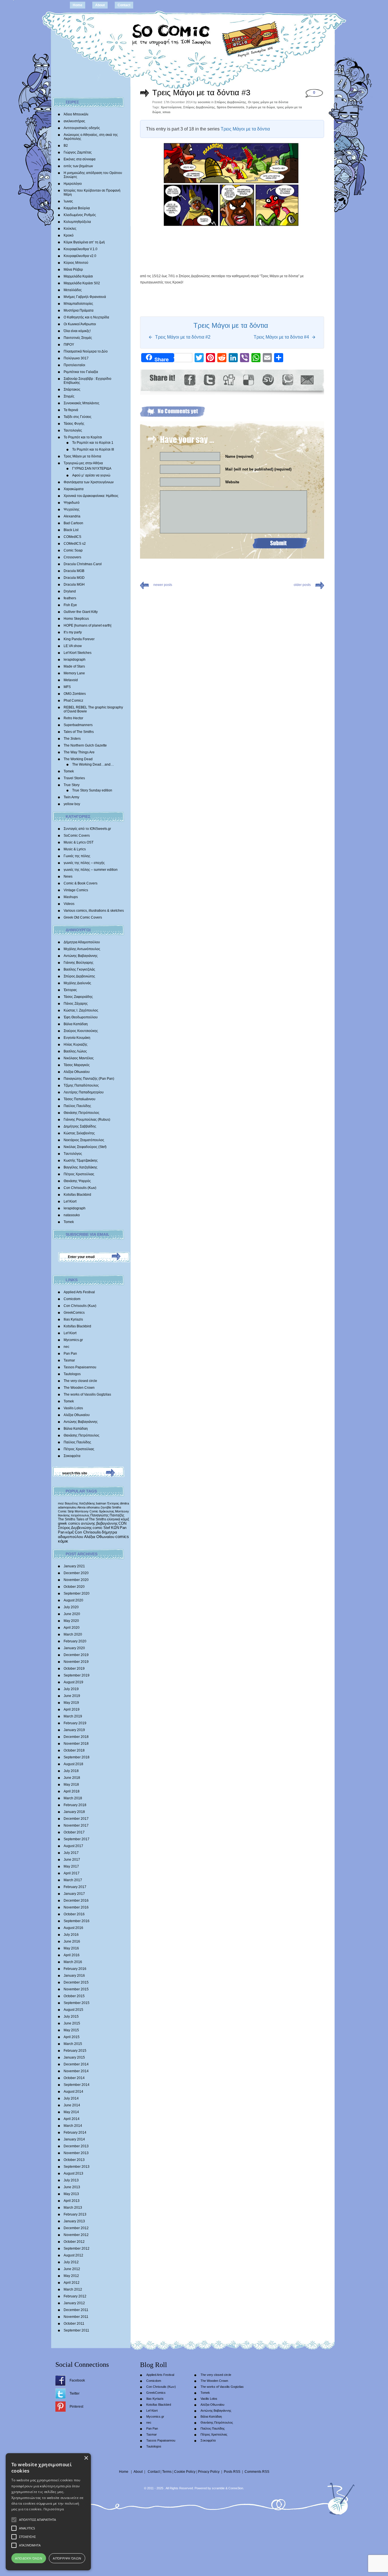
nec (66, 1347)
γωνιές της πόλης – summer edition (91, 870)
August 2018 (73, 1764)
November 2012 (76, 2235)
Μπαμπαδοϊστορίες (78, 304)
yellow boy (72, 804)
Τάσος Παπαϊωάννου (80, 1099)
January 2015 (74, 2057)
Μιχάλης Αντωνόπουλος (82, 949)
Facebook (77, 2380)
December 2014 (76, 2064)
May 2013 (71, 2194)
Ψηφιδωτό (72, 503)
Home (78, 5)
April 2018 (72, 1791)
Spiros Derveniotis (230, 107)
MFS (67, 687)
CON (122, 1523)
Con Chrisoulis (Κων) (80, 1188)
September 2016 (77, 1921)
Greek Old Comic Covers (83, 917)
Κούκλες (70, 229)
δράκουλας (107, 1511)
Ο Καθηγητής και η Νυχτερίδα (86, 317)
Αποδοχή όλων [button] (29, 2558)
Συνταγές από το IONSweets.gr (87, 829)
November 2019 (76, 1662)
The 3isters (72, 739)
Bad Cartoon (73, 523)
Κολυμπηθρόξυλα (77, 222)
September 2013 (77, 2167)
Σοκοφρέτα (72, 1456)
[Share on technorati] (287, 380)
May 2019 (71, 1703)
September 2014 (77, 2085)
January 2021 (74, 1566)
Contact (124, 5)
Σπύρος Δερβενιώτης (79, 976)
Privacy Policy (209, 2472)
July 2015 (71, 2017)
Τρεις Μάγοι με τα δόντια (82, 456)
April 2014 (72, 2119)
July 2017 (71, 1853)
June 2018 (72, 1778)
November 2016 (76, 1907)
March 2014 (73, 2126)
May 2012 (71, 2276)
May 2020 (71, 1621)
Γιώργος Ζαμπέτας (78, 152)
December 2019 (76, 1655)
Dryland (70, 591)
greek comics (69, 1523)
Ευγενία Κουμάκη (77, 1038)
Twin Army (71, 797)
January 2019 (74, 1730)
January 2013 (74, 2221)
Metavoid (71, 680)
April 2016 (72, 1955)
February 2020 (75, 1641)
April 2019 (72, 1709)
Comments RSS (257, 2472)
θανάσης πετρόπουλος (74, 1515)
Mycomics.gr (73, 1340)
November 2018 (76, 1744)
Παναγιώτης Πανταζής (107, 1515)
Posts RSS (232, 2472)
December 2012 (76, 2228)
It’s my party (73, 632)
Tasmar (69, 1360)
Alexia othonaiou (88, 1507)
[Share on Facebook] (190, 380)
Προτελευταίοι (74, 365)
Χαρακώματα (74, 489)
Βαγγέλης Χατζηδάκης (81, 1167)
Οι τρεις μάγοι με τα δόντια (268, 102)
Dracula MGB (74, 571)
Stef (107, 1528)
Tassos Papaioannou (80, 1367)
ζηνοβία (106, 1507)
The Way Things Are (79, 752)
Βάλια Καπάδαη (76, 1024)
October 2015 (74, 1996)
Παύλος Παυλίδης (77, 1106)
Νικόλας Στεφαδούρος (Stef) (85, 1147)
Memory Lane (74, 673)
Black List (71, 530)
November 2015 (76, 1989)
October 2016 (74, 1914)
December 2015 (76, 1982)
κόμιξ (70, 1532)
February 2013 (75, 2214)
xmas (166, 112)
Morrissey (122, 1511)
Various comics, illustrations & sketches (94, 911)
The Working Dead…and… (93, 764)
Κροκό (69, 235)
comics (122, 1537)
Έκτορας (70, 990)
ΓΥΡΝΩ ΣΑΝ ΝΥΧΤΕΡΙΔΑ (92, 469)
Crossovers (72, 557)
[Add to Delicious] (248, 380)
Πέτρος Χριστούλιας (79, 1174)
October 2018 (74, 1750)
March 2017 (73, 1880)
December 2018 (76, 1737)
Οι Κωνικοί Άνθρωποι (80, 324)
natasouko (72, 1215)
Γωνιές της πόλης (77, 856)
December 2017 (76, 1819)
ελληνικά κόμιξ (118, 1519)
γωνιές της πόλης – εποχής (84, 863)
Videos (69, 904)
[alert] (48, 2512)
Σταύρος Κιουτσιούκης (81, 1031)
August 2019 (73, 1682)
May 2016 (71, 1948)
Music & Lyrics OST (79, 842)
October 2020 (74, 1587)
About (100, 5)
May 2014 (71, 2112)
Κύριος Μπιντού (76, 263)
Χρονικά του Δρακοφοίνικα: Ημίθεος (91, 496)
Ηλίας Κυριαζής (76, 1045)
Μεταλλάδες (73, 290)
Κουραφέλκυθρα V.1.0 (81, 249)
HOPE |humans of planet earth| (87, 625)
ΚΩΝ (115, 1528)
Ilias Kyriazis (73, 1319)
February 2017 (75, 1887)
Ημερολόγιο (73, 184)
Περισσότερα (54, 2509)
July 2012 (71, 2262)
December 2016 (76, 1901)
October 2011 (74, 2324)
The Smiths (67, 1519)
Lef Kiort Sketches (78, 653)
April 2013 (72, 2201)
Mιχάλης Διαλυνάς (77, 983)
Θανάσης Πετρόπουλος (82, 1113)
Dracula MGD (74, 578)
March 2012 (73, 2289)
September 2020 (77, 1593)
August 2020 (73, 1600)
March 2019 (73, 1716)
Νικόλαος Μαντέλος (79, 1058)
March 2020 (73, 1634)
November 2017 (76, 1825)
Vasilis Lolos (73, 1408)
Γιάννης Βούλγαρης (79, 963)
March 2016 (73, 1962)
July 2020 (71, 1607)
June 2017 (72, 1860)
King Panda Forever (79, 639)
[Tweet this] (209, 380)
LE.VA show (73, 646)
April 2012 (72, 2283)
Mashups (71, 897)
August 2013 (73, 2173)
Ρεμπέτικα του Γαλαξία (81, 372)
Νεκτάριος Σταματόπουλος (84, 1140)
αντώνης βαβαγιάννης (99, 1523)
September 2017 (77, 1839)
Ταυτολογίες (73, 430)
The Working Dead (78, 759)
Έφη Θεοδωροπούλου (81, 1017)
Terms (167, 2472)
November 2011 (76, 2317)
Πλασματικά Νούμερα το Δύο (86, 351)
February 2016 (75, 1969)
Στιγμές (69, 396)
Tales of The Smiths (79, 732)
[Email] (307, 380)
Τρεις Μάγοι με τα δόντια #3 (201, 93)
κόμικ (63, 1541)
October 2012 (74, 2242)
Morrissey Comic (86, 1511)
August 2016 (73, 1928)
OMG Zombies (75, 694)
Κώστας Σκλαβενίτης (79, 1133)
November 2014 (76, 2071)
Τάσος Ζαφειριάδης (78, 997)
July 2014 (71, 2098)
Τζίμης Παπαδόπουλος (81, 1085)
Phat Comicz (73, 701)
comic (98, 1528)
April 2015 (72, 2037)
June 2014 (72, 2105)
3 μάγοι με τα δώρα (260, 107)
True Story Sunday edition (92, 790)
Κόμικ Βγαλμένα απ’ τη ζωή (84, 242)
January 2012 (74, 2303)
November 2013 (76, 2153)
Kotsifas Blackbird (77, 1195)
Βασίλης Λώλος (75, 1051)
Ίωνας (68, 201)
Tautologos (72, 1374)
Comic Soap (73, 550)
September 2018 (77, 1757)
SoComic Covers (77, 836)
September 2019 (77, 1675)
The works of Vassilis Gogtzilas (87, 1394)
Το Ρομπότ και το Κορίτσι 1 (93, 443)
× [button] (86, 2458)
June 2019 (72, 1696)
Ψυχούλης (72, 509)
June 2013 (72, 2187)
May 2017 (71, 1866)
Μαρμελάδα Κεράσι (78, 276)
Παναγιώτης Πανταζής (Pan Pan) (89, 1079)
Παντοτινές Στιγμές (78, 338)
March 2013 (73, 2208)
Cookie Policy (185, 2472)
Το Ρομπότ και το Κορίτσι (83, 437)
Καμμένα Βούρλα (77, 208)
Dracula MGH (74, 585)
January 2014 (74, 2139)
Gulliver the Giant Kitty (81, 612)
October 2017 (74, 1832)
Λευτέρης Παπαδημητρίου (84, 1092)
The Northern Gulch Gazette (85, 745)
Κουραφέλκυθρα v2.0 (80, 256)
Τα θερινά (71, 410)
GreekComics (74, 1313)
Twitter (75, 2393)
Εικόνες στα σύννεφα (80, 159)
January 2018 (74, 1812)
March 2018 (73, 1798)
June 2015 (72, 2023)
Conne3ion (236, 2488)
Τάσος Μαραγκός (77, 1065)
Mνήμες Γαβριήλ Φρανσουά (85, 297)
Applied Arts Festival (79, 1292)
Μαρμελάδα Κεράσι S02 (82, 283)
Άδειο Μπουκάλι (76, 114)
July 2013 (71, 2180)
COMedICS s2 (75, 544)
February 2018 (75, 1805)
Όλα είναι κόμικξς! (77, 331)
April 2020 (72, 1628)
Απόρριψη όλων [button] (67, 2558)
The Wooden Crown (79, 1388)
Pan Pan (70, 1354)
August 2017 (73, 1846)
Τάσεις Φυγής (74, 424)
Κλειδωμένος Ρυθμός (80, 215)
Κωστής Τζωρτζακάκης (81, 1160)
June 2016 (72, 1941)
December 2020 (76, 1573)
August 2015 (73, 2010)
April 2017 (72, 1873)
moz (61, 1503)
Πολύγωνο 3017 (76, 358)
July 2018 (71, 1771)
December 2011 (76, 2310)
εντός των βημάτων (78, 166)
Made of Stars (74, 666)
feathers (70, 598)
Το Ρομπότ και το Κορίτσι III (93, 449)
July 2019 (71, 1689)
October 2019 (74, 1669)
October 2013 (74, 2160)
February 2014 (75, 2132)
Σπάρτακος (72, 389)
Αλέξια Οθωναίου (77, 1072)
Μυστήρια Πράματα (79, 310)
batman (101, 1503)
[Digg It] (229, 380)
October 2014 (74, 2078)
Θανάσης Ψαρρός (77, 1181)
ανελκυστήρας (74, 121)
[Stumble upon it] (268, 380)
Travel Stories (74, 778)
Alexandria (72, 516)
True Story (72, 785)
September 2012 (77, 2248)
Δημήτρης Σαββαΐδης (80, 1126)
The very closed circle (80, 1381)
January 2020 (74, 1648)
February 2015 (75, 2051)
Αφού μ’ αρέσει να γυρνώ (91, 475)
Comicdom (72, 1299)
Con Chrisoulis (88, 1532)
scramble (218, 2488)
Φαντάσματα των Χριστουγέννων (89, 482)
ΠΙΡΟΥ (69, 345)
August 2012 (73, 2255)
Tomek (69, 771)
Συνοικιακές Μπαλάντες (82, 403)
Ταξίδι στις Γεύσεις (78, 417)
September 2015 (77, 2003)
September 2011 (76, 2330)
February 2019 (75, 1723)
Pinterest (76, 2407)
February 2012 (75, 2296)
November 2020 (76, 1580)
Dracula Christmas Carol (83, 564)
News (68, 876)
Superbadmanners (78, 725)
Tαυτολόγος (73, 1154)
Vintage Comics (76, 890)
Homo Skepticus (76, 619)
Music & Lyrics (75, 849)
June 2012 (72, 2269)
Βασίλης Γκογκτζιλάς (79, 969)
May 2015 (71, 2030)
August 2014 (73, 2092)
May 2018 (71, 1785)
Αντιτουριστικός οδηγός (82, 128)
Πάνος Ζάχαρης (76, 1004)
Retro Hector (73, 718)
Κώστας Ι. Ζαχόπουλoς (81, 1010)
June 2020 (72, 1614)
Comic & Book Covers (81, 883)
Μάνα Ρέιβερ (73, 270)
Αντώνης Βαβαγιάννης (81, 956)
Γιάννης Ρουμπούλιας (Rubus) (87, 1120)
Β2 (66, 146)
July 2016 (71, 1935)
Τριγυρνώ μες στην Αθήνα (83, 463)
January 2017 (74, 1894)
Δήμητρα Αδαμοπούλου (82, 942)
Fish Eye (70, 605)
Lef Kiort (70, 1201)
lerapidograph (75, 660)
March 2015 (73, 2044)
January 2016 (74, 1976)
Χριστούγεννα (171, 107)
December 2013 (76, 2146)
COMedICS (72, 537)
